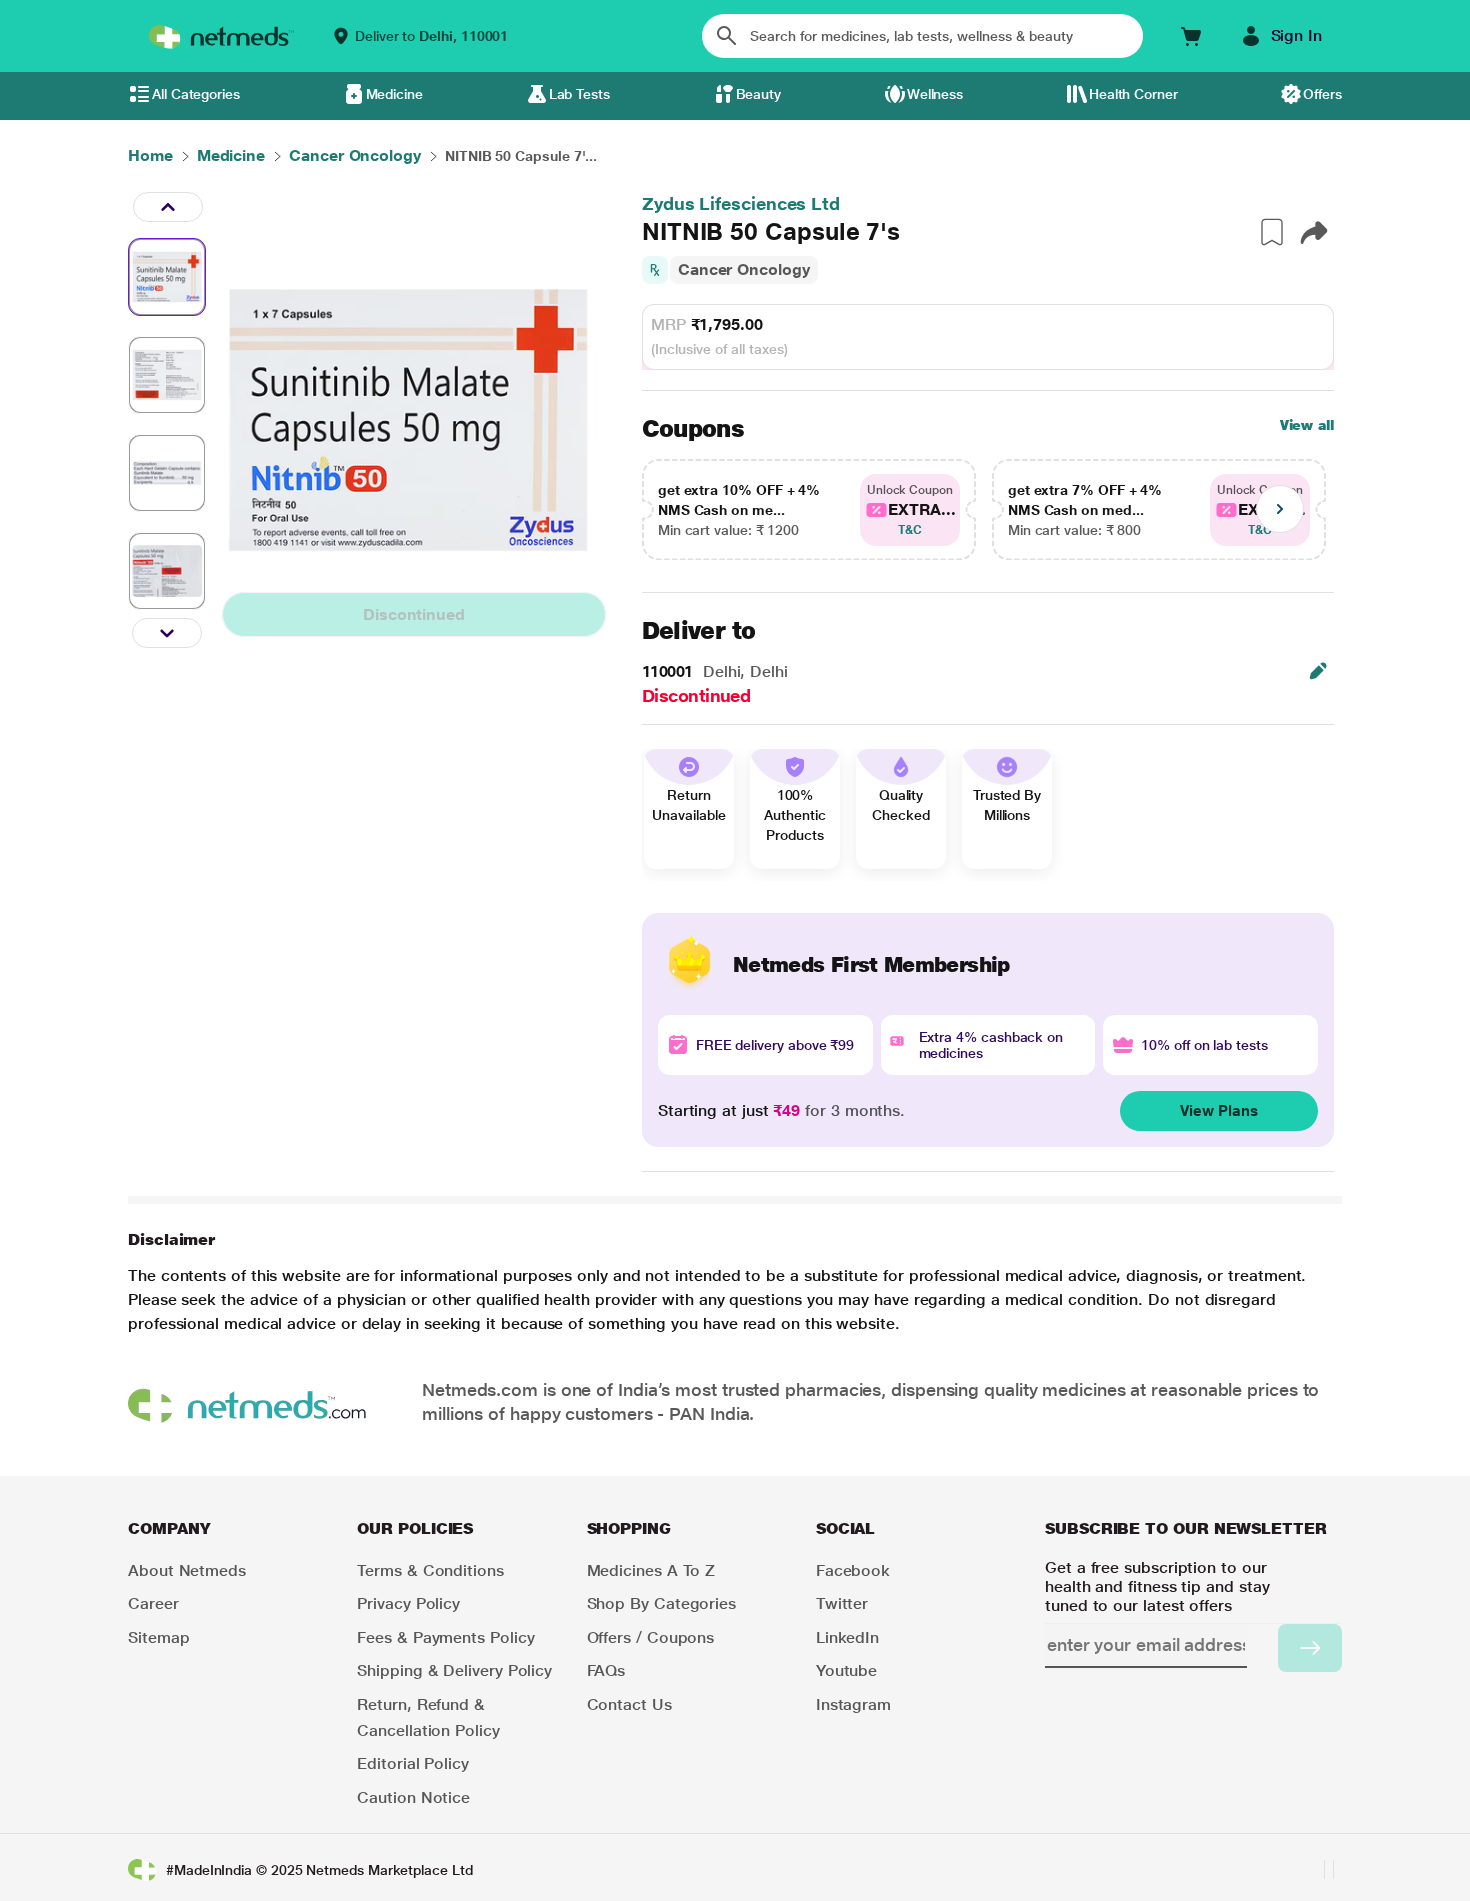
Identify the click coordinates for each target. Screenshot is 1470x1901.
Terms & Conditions (430, 1570)
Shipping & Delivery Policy (454, 1670)
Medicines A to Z (651, 1570)
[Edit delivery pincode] (1318, 671)
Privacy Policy (408, 1603)
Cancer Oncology (744, 269)
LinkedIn (847, 1637)
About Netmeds (187, 1570)
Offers (1322, 94)
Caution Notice (413, 1797)
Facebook (853, 1570)
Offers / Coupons (651, 1637)
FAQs (606, 1670)
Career (153, 1603)
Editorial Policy (413, 1763)
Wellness (935, 94)
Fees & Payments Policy (445, 1637)
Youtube (846, 1670)
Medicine (394, 94)
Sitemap (158, 1637)
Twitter (842, 1603)
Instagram (853, 1704)
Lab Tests (579, 94)
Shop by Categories (662, 1603)
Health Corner (1133, 94)
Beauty (759, 94)
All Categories (196, 94)
